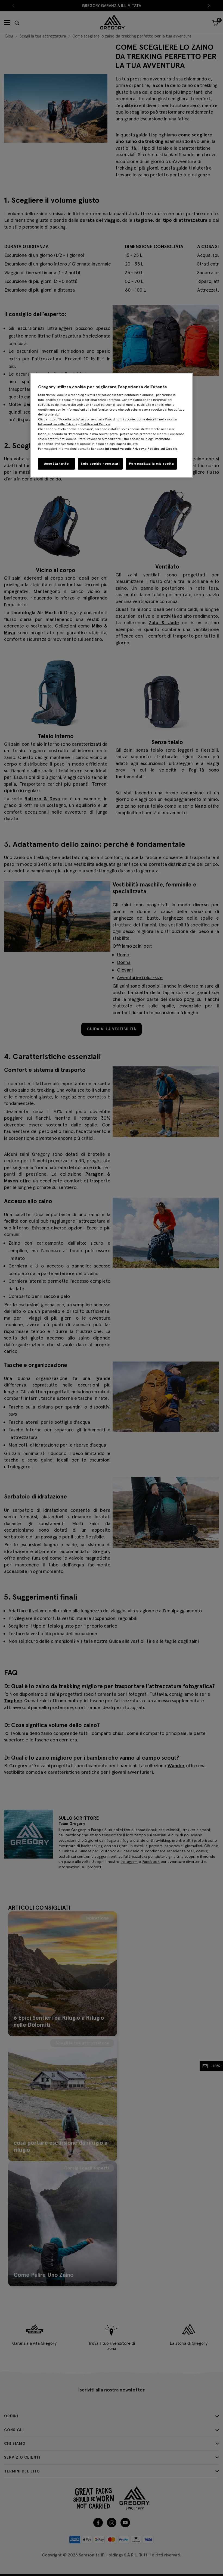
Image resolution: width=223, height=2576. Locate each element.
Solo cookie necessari (100, 463)
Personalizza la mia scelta (151, 463)
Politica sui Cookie (95, 424)
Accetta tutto (57, 463)
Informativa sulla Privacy (58, 424)
